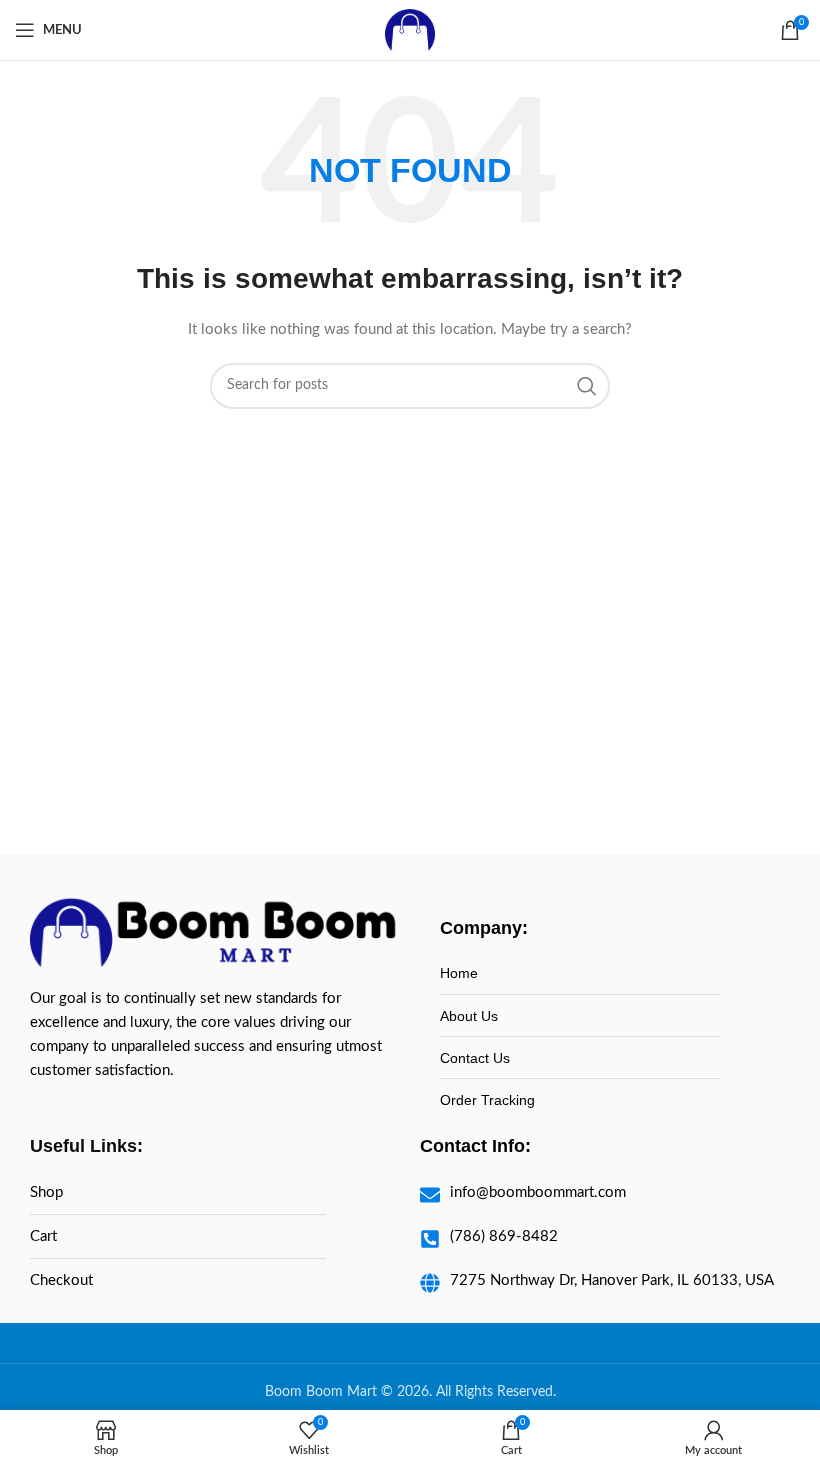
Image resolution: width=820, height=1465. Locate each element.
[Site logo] (410, 30)
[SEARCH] (587, 386)
